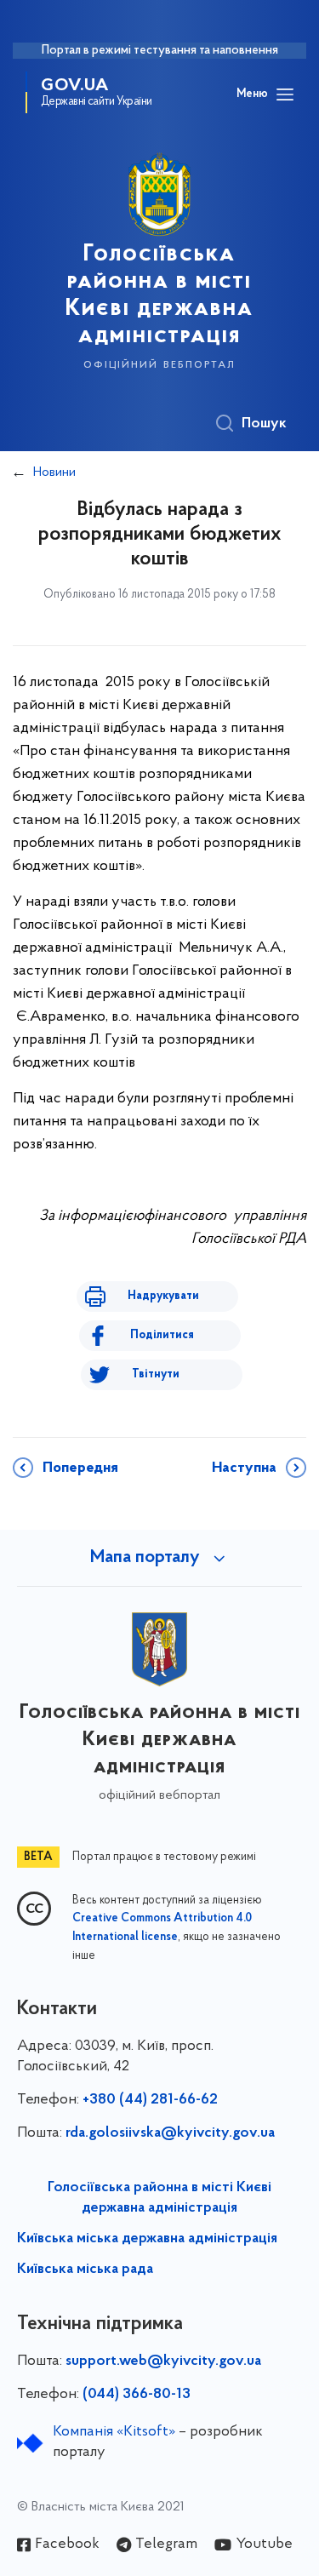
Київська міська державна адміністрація (147, 2239)
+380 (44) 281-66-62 (150, 2100)
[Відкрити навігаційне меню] (285, 94)
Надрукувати (163, 1296)
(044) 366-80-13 (137, 2395)
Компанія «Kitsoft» (114, 2432)
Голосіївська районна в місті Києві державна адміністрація (159, 2198)
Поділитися (162, 1335)
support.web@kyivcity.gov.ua (163, 2361)
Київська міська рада (85, 2270)
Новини (54, 472)
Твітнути (156, 1374)
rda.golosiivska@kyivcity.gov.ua (170, 2133)
